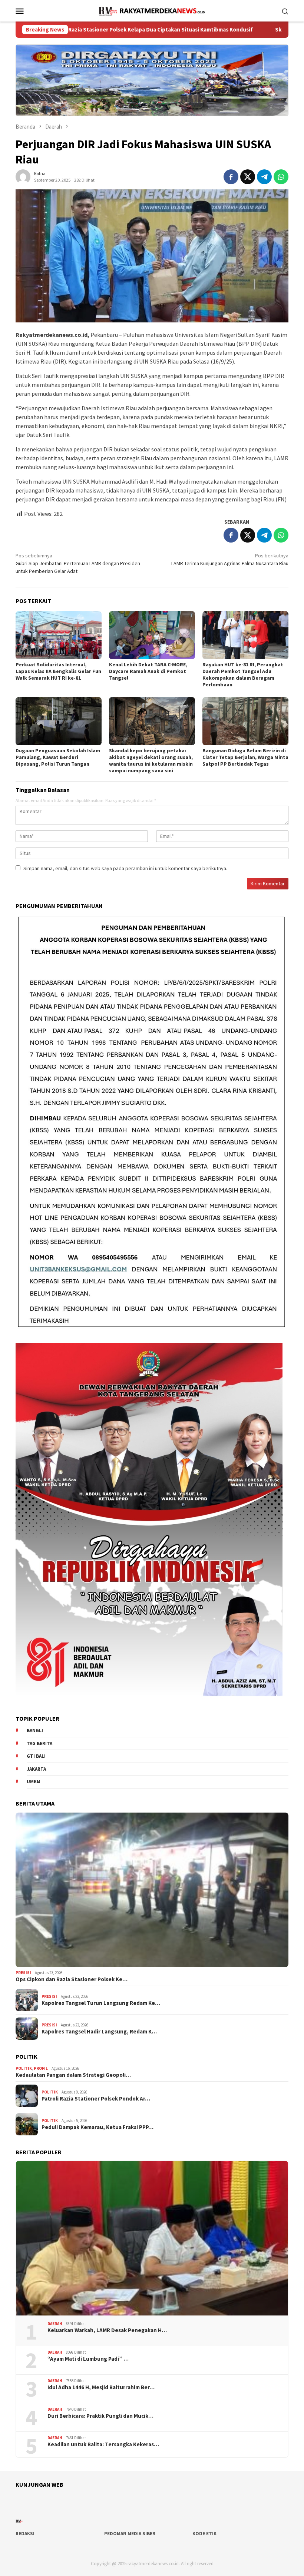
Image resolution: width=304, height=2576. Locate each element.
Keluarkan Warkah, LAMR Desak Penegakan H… (107, 2330)
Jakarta (36, 1769)
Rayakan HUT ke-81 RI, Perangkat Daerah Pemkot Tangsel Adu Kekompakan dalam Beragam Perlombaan (243, 674)
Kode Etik (204, 2534)
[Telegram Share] (264, 177)
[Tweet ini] (248, 177)
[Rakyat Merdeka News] (152, 10)
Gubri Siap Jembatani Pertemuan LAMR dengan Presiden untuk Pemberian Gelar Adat (78, 563)
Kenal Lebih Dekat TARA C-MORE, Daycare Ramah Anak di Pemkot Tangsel (148, 671)
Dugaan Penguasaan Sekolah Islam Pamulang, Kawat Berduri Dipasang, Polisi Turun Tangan (58, 757)
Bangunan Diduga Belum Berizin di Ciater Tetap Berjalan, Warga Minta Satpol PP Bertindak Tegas (245, 757)
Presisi (23, 1973)
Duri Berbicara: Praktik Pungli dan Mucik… (100, 2416)
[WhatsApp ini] (281, 177)
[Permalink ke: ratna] (23, 176)
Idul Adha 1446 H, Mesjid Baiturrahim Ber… (101, 2387)
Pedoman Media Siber (130, 2534)
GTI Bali (36, 1756)
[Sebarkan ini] (231, 177)
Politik (24, 2068)
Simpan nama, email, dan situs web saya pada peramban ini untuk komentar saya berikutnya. (125, 868)
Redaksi (25, 2534)
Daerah (55, 2324)
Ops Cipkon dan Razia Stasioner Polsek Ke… (72, 1979)
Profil (41, 2068)
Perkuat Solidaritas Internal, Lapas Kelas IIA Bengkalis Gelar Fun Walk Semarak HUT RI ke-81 (58, 671)
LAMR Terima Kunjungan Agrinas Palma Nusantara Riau (230, 559)
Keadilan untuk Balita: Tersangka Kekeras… (103, 2444)
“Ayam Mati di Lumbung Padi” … (88, 2359)
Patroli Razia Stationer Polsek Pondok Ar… (96, 2099)
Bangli (35, 1730)
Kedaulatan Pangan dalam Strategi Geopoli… (73, 2075)
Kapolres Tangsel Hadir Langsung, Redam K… (99, 2032)
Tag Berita (39, 1743)
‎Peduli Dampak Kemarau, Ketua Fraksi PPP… (98, 2127)
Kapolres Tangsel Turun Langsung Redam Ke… (101, 2003)
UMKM (34, 1782)
